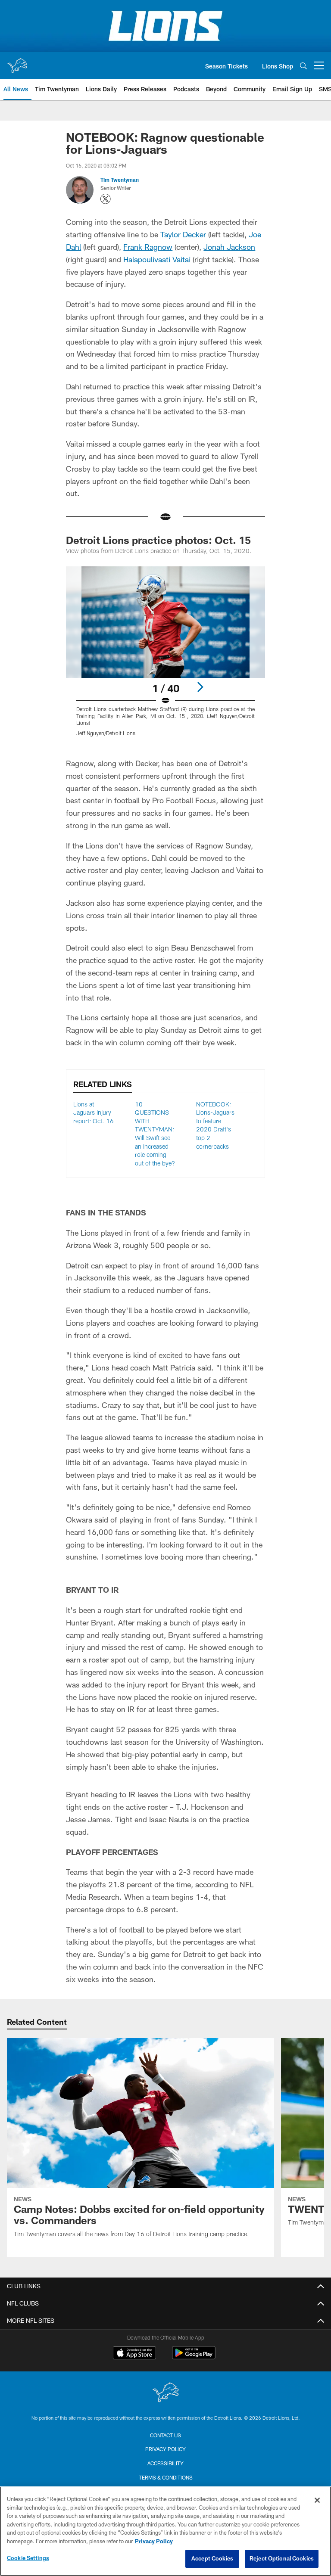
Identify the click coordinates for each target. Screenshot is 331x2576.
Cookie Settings (28, 2558)
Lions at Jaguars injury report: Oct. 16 (94, 1112)
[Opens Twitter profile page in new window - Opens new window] (106, 199)
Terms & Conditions (166, 2477)
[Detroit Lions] (165, 2393)
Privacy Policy (165, 2449)
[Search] (303, 66)
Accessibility (165, 2463)
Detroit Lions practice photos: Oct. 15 (158, 540)
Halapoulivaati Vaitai (157, 259)
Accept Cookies (212, 2558)
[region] (165, 2531)
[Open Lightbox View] (165, 657)
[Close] (317, 2500)
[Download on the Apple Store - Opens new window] (134, 2354)
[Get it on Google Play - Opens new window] (194, 2357)
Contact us (165, 2435)
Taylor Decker (183, 234)
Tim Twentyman (120, 180)
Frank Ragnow (148, 247)
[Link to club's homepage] (17, 62)
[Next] (200, 687)
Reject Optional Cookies (282, 2558)
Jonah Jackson (229, 247)
